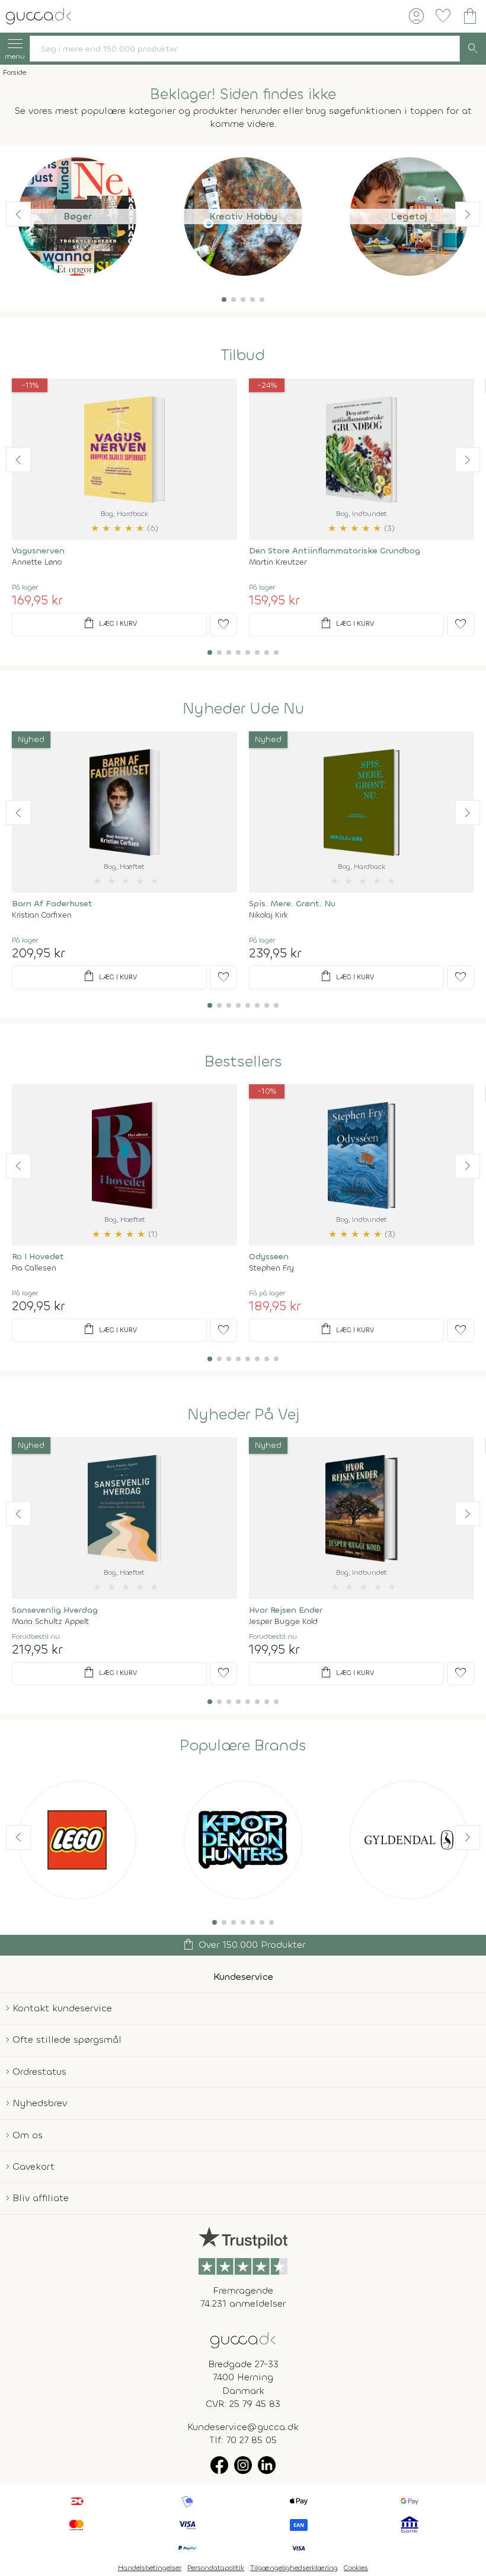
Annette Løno (37, 562)
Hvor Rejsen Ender (286, 1610)
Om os (28, 2135)
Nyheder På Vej (243, 1415)
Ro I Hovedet (38, 1257)
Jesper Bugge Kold (283, 1621)
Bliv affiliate (41, 2198)
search (473, 49)
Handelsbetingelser (150, 2568)
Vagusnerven (38, 551)
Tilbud (243, 355)
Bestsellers (243, 1062)
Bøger (77, 216)
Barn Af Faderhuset (52, 904)
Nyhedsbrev (40, 2103)
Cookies (356, 2568)
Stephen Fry (271, 1268)
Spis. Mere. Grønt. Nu (292, 904)
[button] (224, 300)
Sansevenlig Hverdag (55, 1610)
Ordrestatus (39, 2072)
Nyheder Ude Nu (243, 709)
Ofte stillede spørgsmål (67, 2040)
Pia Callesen (34, 1268)
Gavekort (33, 2166)
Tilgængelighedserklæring (294, 2568)
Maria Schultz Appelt (50, 1621)
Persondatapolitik (216, 2568)
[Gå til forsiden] (243, 2339)
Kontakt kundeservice (62, 2008)
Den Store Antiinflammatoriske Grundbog (335, 551)
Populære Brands (243, 1746)
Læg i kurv (109, 623)
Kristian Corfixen (42, 915)
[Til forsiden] (39, 15)
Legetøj (409, 216)
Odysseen (269, 1257)
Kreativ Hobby (243, 216)
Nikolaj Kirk (268, 915)
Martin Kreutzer (278, 562)
